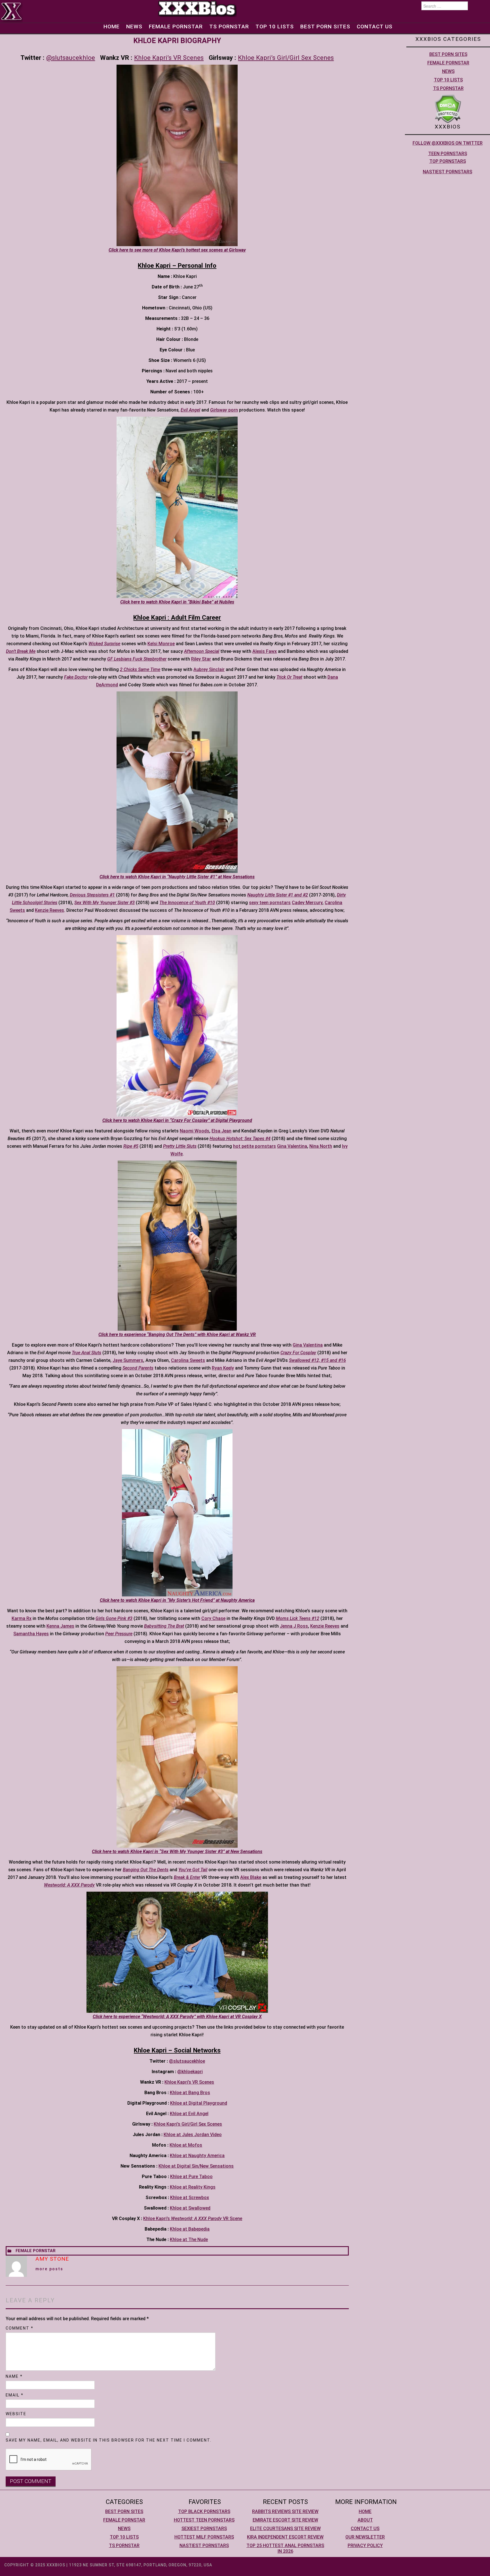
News (134, 27)
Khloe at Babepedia (190, 2229)
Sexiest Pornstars (204, 2528)
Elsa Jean (221, 1131)
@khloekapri (190, 2072)
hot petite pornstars (254, 1146)
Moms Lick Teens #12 (298, 1618)
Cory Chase (213, 1618)
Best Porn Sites (325, 27)
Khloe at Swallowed (190, 2208)
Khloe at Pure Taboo (191, 2177)
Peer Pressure (119, 1634)
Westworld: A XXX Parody (69, 1885)
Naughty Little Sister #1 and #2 (278, 895)
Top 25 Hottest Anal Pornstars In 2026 (285, 2548)
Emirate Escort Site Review (285, 2520)
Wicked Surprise (104, 644)
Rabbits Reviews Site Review (285, 2511)
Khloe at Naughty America (197, 2156)
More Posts (49, 2269)
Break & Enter (187, 1877)
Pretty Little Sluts (180, 1146)
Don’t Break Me (21, 651)
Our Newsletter (365, 2537)
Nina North (321, 1146)
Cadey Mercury (307, 903)
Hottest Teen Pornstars (204, 2520)
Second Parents (138, 1368)
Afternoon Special (202, 651)
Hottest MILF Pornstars (204, 2537)
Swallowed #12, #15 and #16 (317, 1360)
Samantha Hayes (31, 1634)
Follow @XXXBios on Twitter (448, 143)
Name (14, 2376)
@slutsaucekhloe (71, 58)
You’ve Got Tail (193, 1870)
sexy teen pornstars (270, 903)
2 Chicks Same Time (140, 669)
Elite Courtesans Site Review (285, 2528)
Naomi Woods (195, 1131)
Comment (20, 2328)
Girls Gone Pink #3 (114, 1618)
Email (15, 2395)
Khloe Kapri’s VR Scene (193, 2219)
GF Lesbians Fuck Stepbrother (137, 659)
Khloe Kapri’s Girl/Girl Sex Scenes (286, 58)
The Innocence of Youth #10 (187, 903)
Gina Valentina (292, 1146)
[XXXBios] (197, 8)
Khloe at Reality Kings (193, 2187)
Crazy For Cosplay (298, 1353)
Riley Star (201, 659)
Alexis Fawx (265, 651)
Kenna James (60, 1626)
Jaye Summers (128, 1360)
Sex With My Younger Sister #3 (104, 903)
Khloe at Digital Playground (199, 2103)
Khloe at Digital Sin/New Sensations (196, 2166)
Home (112, 27)
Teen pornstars (448, 154)
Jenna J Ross (294, 1626)
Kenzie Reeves (49, 910)
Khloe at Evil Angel (189, 2114)
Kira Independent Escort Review (285, 2537)
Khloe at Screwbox (190, 2198)
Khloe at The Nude (189, 2240)
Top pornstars (448, 161)
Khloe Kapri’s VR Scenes (169, 58)
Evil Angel (190, 410)
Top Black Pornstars (204, 2511)
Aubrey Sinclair (209, 669)
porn (224, 410)
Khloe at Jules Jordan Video (193, 2135)
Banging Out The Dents (146, 1870)
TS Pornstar (229, 27)
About (365, 2520)
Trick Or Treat (289, 677)
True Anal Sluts (86, 1353)
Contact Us (375, 27)
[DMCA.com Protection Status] (448, 108)
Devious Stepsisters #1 (92, 895)
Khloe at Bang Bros (190, 2093)
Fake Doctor (76, 677)
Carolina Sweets (188, 1360)
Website (16, 2414)
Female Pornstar (176, 27)
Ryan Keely (223, 1368)
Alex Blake (251, 1877)
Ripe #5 (131, 1146)
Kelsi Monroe (161, 644)
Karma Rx (22, 1618)
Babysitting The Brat (164, 1626)
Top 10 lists (275, 27)
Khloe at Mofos (186, 2145)
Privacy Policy (365, 2546)
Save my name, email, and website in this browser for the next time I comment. (109, 2440)
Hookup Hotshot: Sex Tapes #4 (240, 1139)
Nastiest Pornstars (447, 172)
